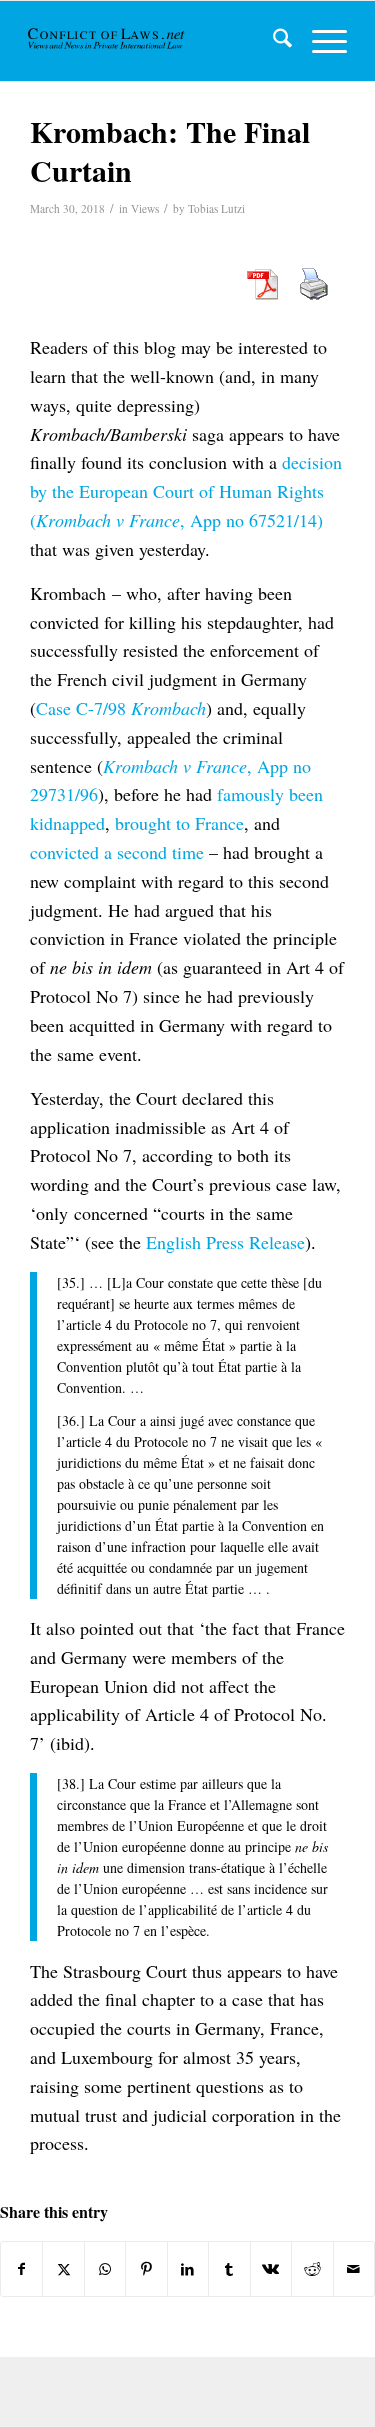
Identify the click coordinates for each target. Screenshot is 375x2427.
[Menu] (319, 41)
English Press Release (225, 1242)
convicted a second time (117, 852)
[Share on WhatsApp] (105, 2269)
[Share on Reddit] (312, 2269)
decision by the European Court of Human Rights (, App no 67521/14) (186, 491)
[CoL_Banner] (107, 41)
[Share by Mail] (354, 2269)
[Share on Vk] (271, 2269)
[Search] (272, 41)
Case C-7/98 (121, 708)
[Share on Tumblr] (229, 2269)
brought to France (179, 823)
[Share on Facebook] (21, 2269)
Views (145, 208)
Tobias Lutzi (216, 208)
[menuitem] (272, 41)
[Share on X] (63, 2269)
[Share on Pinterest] (146, 2269)
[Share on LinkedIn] (188, 2269)
